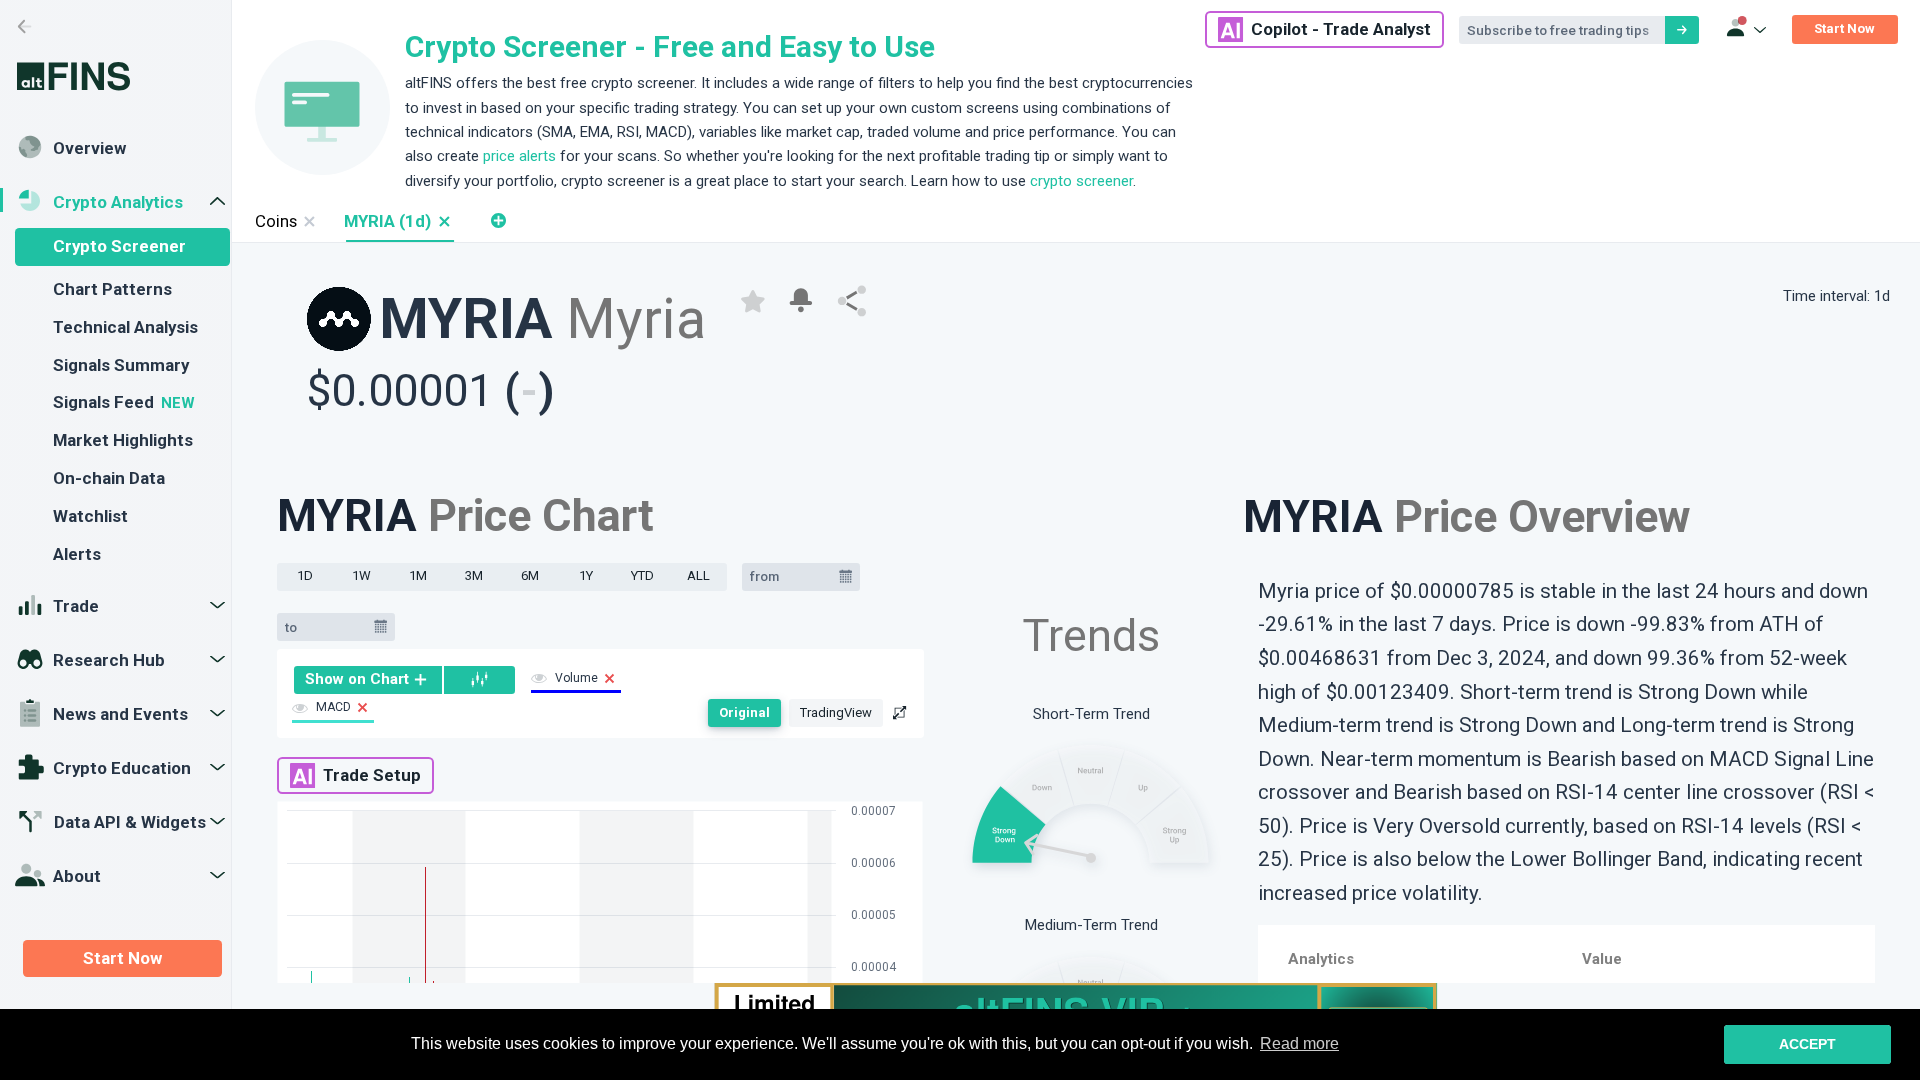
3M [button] (474, 575)
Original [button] (744, 712)
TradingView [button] (836, 712)
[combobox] (791, 577)
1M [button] (418, 575)
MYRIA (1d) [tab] (387, 221)
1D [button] (305, 575)
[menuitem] (368, 680)
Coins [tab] (276, 221)
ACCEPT (1807, 1044)
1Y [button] (586, 575)
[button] (443, 221)
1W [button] (361, 575)
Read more (1299, 1043)
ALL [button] (698, 575)
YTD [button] (642, 575)
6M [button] (530, 575)
